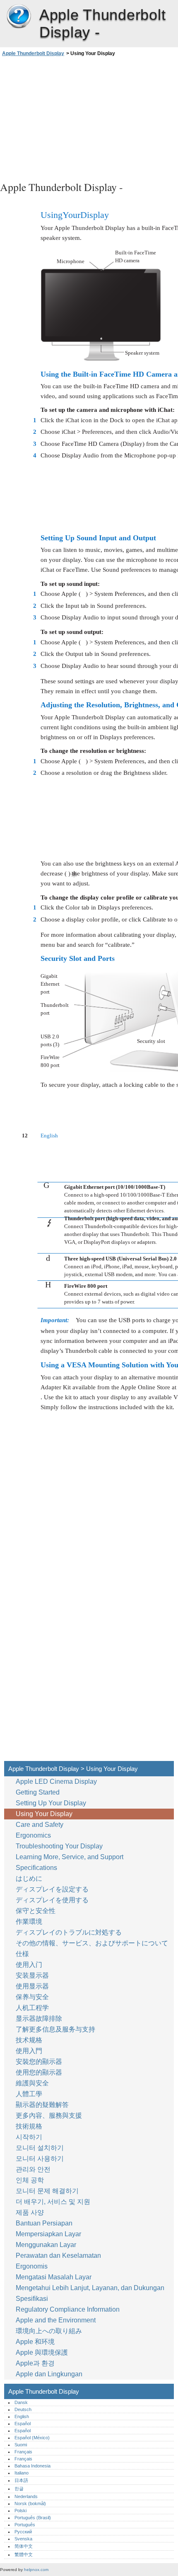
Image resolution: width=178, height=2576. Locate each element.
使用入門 (29, 2051)
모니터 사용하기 (41, 2159)
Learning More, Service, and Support (70, 1857)
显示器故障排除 (39, 2018)
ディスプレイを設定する (52, 1889)
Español (23, 2424)
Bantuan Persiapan (44, 2223)
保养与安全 (33, 1997)
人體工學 (29, 2094)
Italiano (22, 2473)
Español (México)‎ (32, 2438)
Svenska (23, 2539)
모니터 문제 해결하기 (47, 2191)
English (22, 2416)
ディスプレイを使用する (53, 1900)
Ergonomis (32, 2266)
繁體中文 (24, 2554)
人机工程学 (32, 2008)
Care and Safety (40, 1825)
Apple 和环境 (36, 2342)
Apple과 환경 (36, 2363)
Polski (20, 2511)
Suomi (21, 2445)
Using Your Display (45, 1814)
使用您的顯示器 (40, 2072)
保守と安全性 (36, 1911)
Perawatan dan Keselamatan (59, 2256)
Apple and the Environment (57, 2320)
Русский (23, 2532)
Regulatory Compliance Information (68, 2309)
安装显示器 (32, 1975)
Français (23, 2452)
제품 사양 (30, 2212)
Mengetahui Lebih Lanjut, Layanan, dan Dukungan (90, 2288)
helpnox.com (36, 2570)
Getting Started (38, 1792)
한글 (19, 2489)
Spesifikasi (32, 2299)
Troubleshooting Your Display (59, 1846)
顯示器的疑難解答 (42, 2105)
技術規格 (29, 2126)
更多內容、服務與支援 (49, 2115)
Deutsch (23, 2409)
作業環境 (29, 1922)
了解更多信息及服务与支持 (55, 2029)
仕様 (22, 1954)
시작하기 (29, 2137)
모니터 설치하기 (40, 2148)
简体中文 (24, 2546)
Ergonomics (33, 1835)
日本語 (21, 2480)
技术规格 (29, 2040)
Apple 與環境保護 (43, 2352)
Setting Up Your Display (51, 1803)
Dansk (21, 2402)
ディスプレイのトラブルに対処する (69, 1932)
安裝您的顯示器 (39, 2062)
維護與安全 (33, 2083)
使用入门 (29, 1965)
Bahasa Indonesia (32, 2466)
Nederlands (26, 2496)
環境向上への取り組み (50, 2331)
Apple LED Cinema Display (56, 1781)
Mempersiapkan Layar (48, 2234)
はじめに (29, 1878)
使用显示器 (33, 1986)
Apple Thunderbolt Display (19, 17)
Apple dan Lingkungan (49, 2374)
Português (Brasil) (33, 2518)
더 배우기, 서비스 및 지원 (53, 2202)
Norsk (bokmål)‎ (30, 2503)
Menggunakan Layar (47, 2245)
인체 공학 (30, 2180)
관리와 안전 (34, 2169)
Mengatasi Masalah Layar (54, 2277)
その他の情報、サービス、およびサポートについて (92, 1943)
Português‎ (25, 2525)
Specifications (36, 1868)
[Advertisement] (89, 118)
